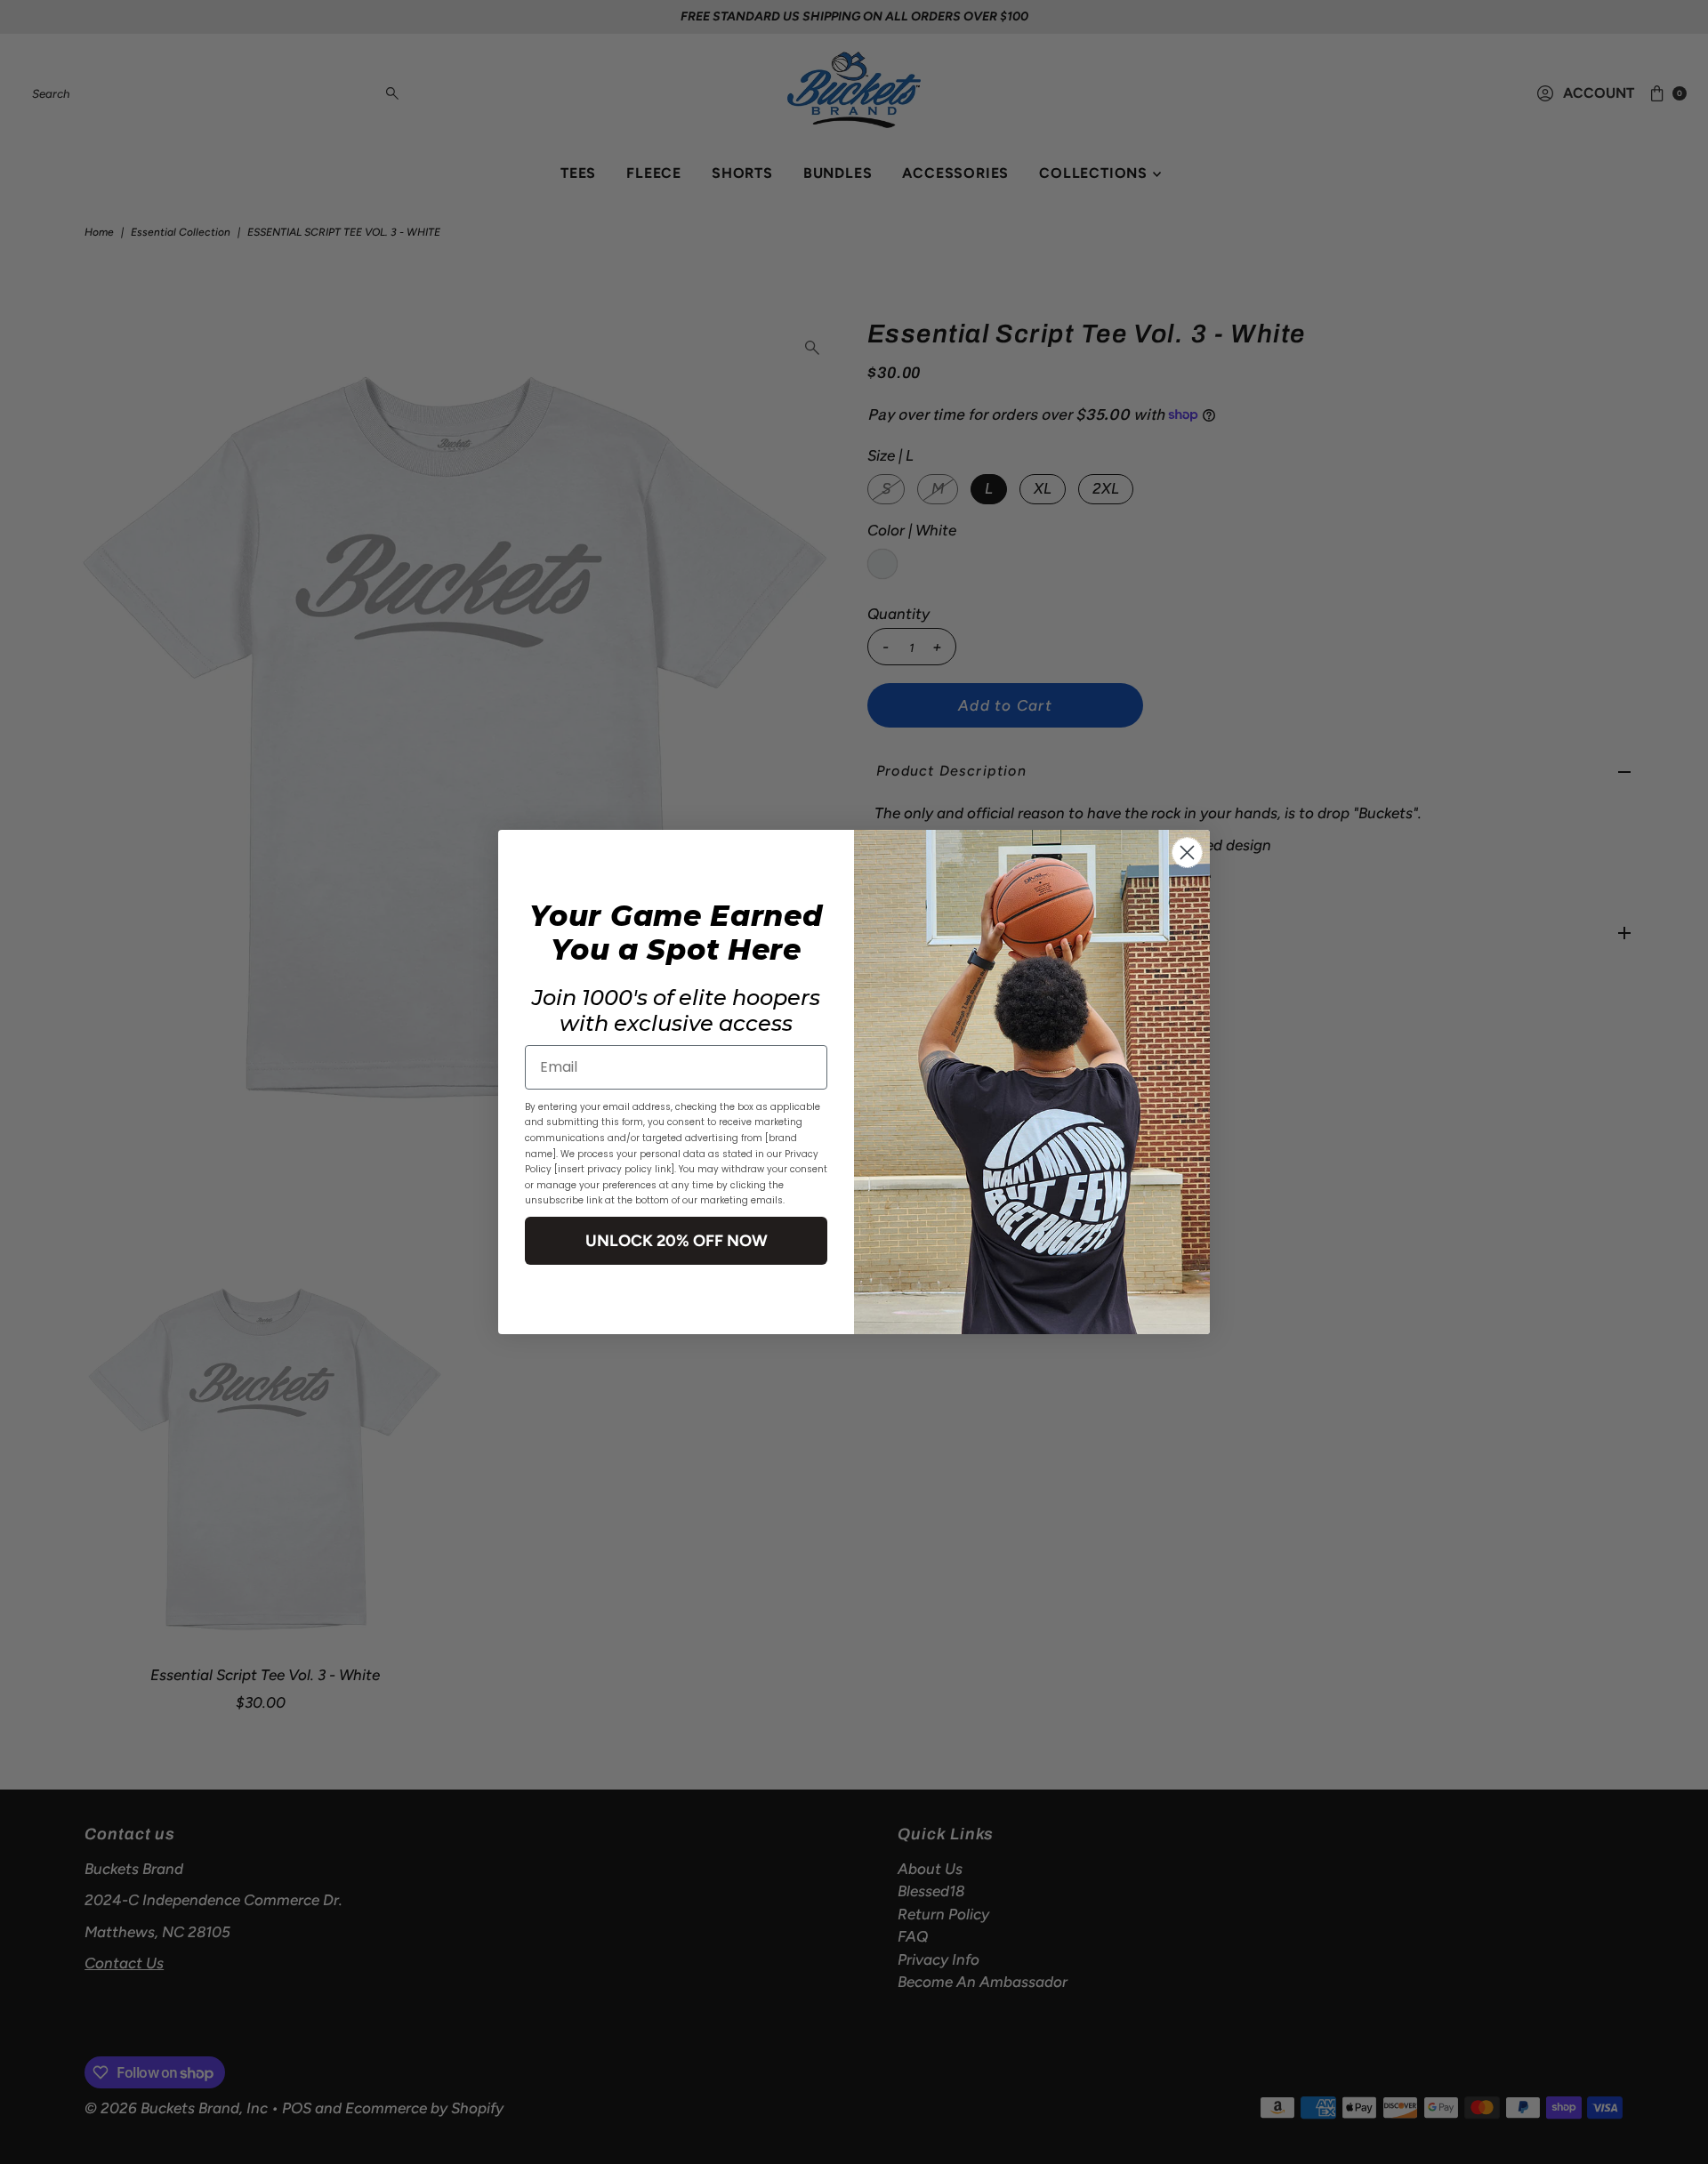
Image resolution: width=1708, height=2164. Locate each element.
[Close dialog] (1187, 853)
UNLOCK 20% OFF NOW (677, 1241)
